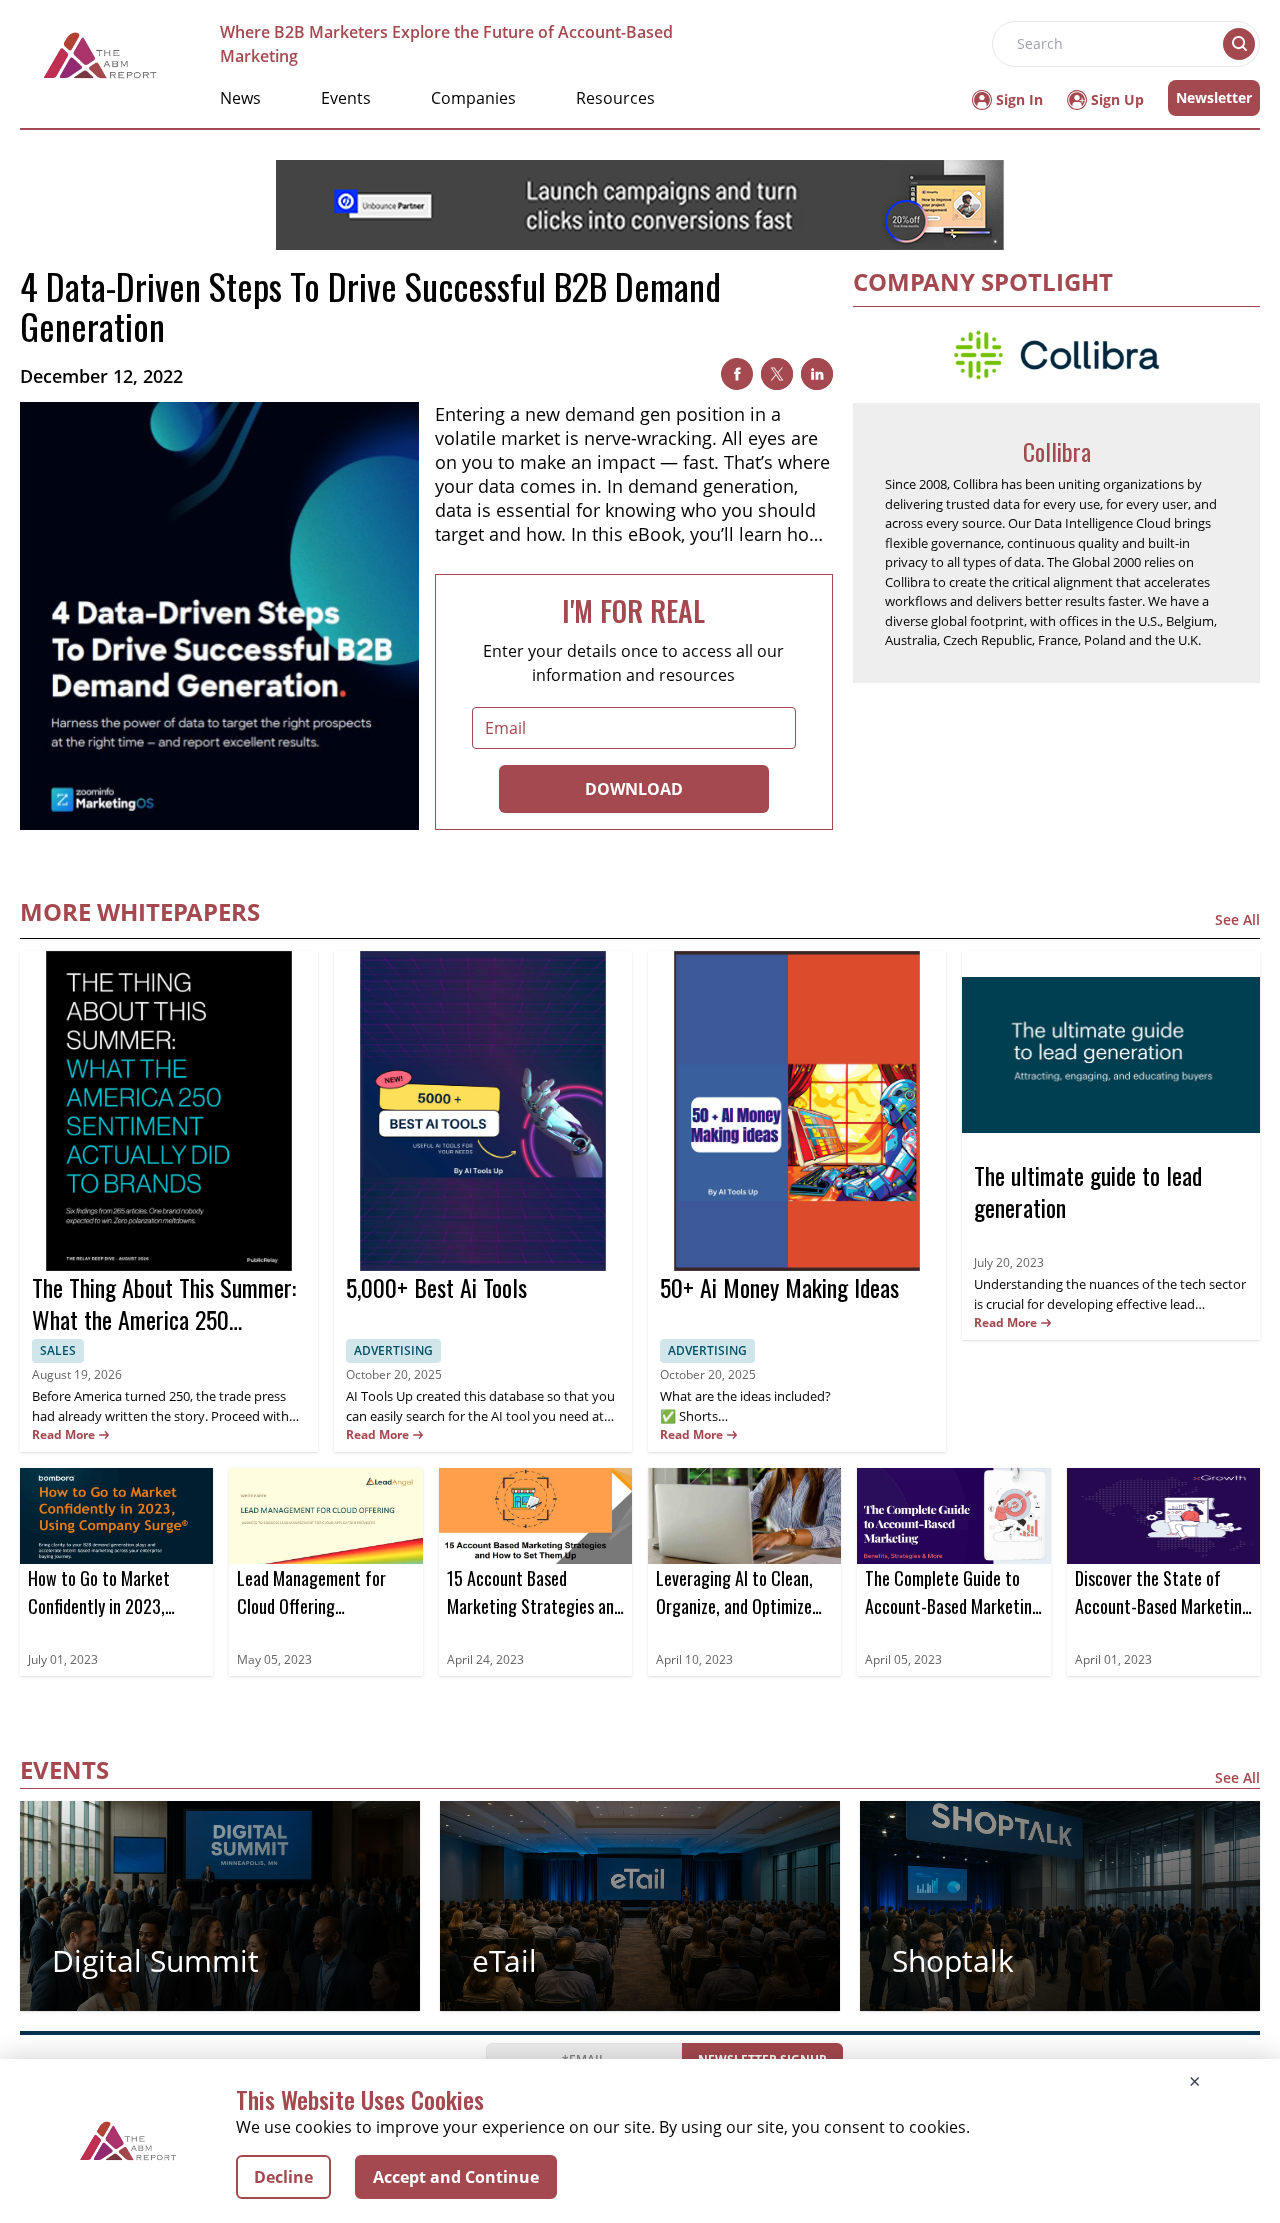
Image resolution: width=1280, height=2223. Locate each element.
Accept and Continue (456, 2177)
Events (346, 98)
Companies (473, 98)
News (240, 98)
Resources (615, 98)
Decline (283, 2177)
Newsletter (1214, 97)
